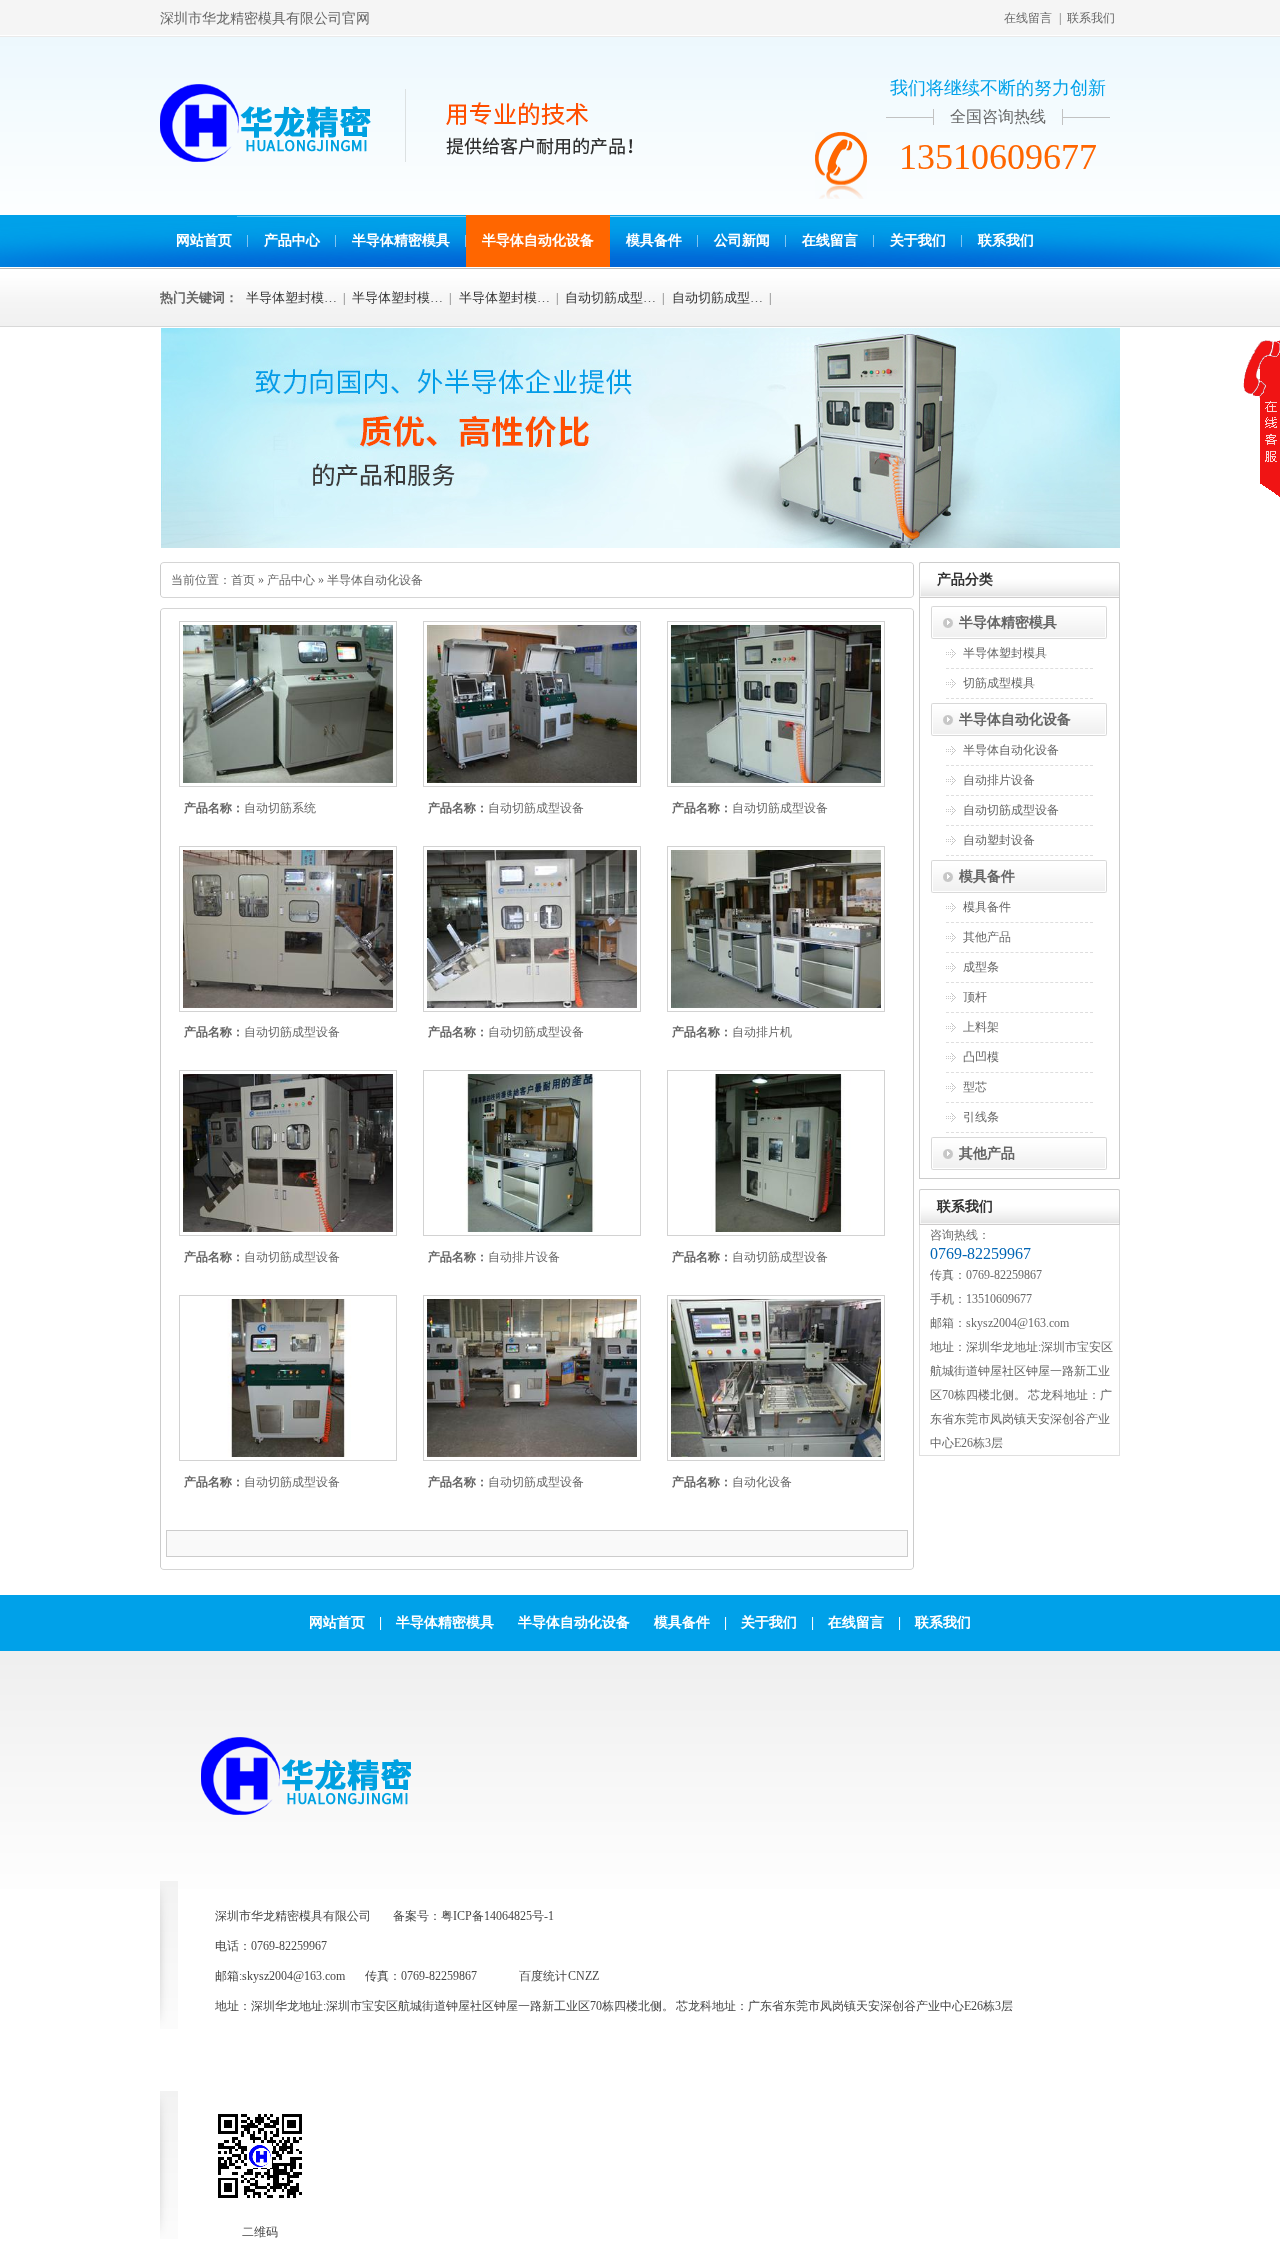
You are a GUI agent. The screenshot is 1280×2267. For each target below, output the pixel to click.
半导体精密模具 (401, 240)
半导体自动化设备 (538, 240)
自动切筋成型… (610, 297)
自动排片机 (762, 1032)
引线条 (981, 1117)
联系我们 (1091, 18)
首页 (243, 580)
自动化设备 (762, 1482)
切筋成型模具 (999, 683)
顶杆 (975, 997)
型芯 (975, 1087)
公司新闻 (742, 240)
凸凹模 (981, 1057)
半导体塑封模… (291, 297)
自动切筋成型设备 (536, 808)
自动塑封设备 (999, 840)
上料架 (981, 1027)
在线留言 (1028, 18)
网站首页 (204, 240)
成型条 (981, 967)
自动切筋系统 (280, 808)
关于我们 (918, 240)
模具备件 (654, 240)
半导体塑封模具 (1005, 653)
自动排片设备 (524, 1257)
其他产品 (987, 937)
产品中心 (292, 240)
